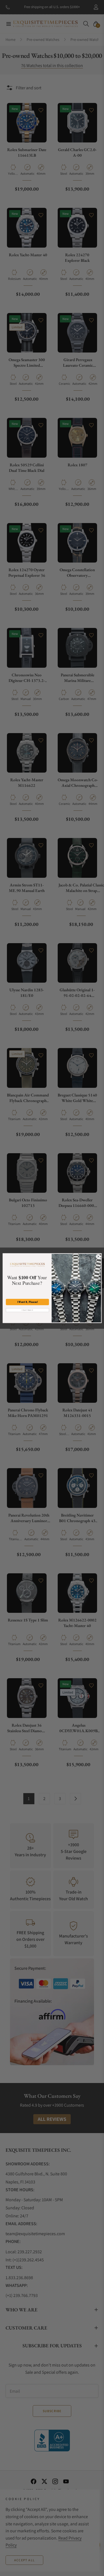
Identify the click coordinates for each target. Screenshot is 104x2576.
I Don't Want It (27, 1310)
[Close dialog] (98, 1256)
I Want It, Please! (27, 1302)
